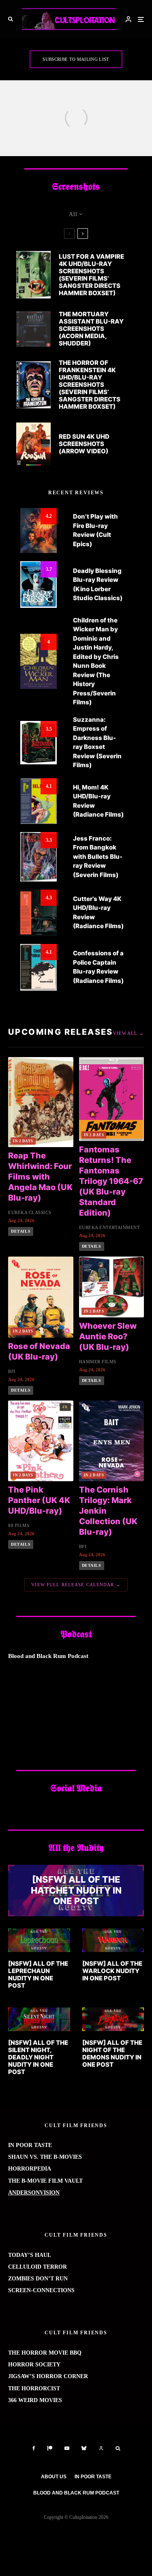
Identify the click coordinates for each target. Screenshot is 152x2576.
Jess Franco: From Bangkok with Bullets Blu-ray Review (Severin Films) (98, 857)
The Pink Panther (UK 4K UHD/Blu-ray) (39, 1500)
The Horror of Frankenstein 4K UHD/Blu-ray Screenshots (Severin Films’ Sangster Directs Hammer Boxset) (90, 385)
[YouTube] (67, 2448)
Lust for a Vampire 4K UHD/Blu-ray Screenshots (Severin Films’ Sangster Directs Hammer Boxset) (91, 275)
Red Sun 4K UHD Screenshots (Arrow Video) (84, 444)
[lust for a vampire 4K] (33, 275)
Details (21, 1231)
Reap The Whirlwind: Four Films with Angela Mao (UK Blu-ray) (40, 1177)
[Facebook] (34, 2448)
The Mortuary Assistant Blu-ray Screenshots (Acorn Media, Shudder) (91, 329)
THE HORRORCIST (34, 2388)
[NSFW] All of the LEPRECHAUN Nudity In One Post (38, 1975)
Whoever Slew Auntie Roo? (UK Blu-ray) (108, 1336)
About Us (54, 2477)
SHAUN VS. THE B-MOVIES (45, 2157)
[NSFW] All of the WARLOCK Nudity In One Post (112, 1971)
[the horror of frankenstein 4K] (33, 385)
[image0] (113, 2019)
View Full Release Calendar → (76, 1585)
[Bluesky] (84, 2448)
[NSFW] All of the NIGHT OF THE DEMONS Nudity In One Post (112, 2054)
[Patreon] (50, 2448)
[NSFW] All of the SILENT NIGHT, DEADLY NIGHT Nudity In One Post (38, 2057)
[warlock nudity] (113, 1940)
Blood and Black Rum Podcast (76, 2493)
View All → (128, 1033)
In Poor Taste (93, 2477)
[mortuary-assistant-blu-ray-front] (33, 329)
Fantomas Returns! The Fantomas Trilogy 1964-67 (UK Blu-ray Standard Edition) (111, 1181)
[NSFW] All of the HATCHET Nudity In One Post (76, 1891)
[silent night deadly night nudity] (39, 2019)
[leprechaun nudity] (39, 1940)
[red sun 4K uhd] (33, 444)
